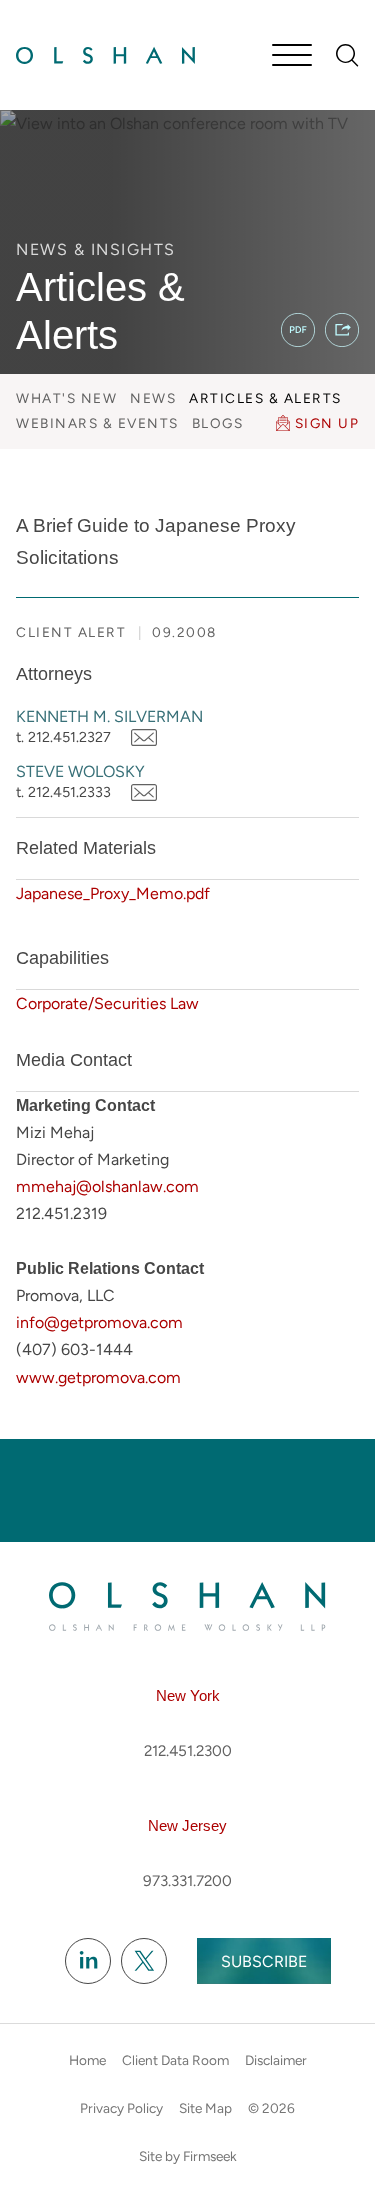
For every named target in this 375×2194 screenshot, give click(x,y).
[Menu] (292, 57)
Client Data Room (175, 2060)
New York (188, 1695)
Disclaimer (276, 2060)
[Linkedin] (88, 1962)
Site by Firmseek (188, 2156)
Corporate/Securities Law (107, 1003)
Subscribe (264, 1961)
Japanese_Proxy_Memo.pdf (113, 893)
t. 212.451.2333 (63, 792)
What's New (66, 398)
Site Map (205, 2108)
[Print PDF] (298, 330)
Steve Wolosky (80, 771)
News (153, 398)
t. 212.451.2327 (63, 737)
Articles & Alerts (265, 398)
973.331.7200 (187, 1881)
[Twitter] (144, 1962)
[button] (342, 330)
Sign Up (327, 423)
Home (87, 2060)
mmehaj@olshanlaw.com (107, 1186)
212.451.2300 (188, 1751)
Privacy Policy (121, 2108)
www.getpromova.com (98, 1377)
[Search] (347, 55)
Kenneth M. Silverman (109, 716)
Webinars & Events (97, 423)
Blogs (218, 423)
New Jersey (187, 1825)
